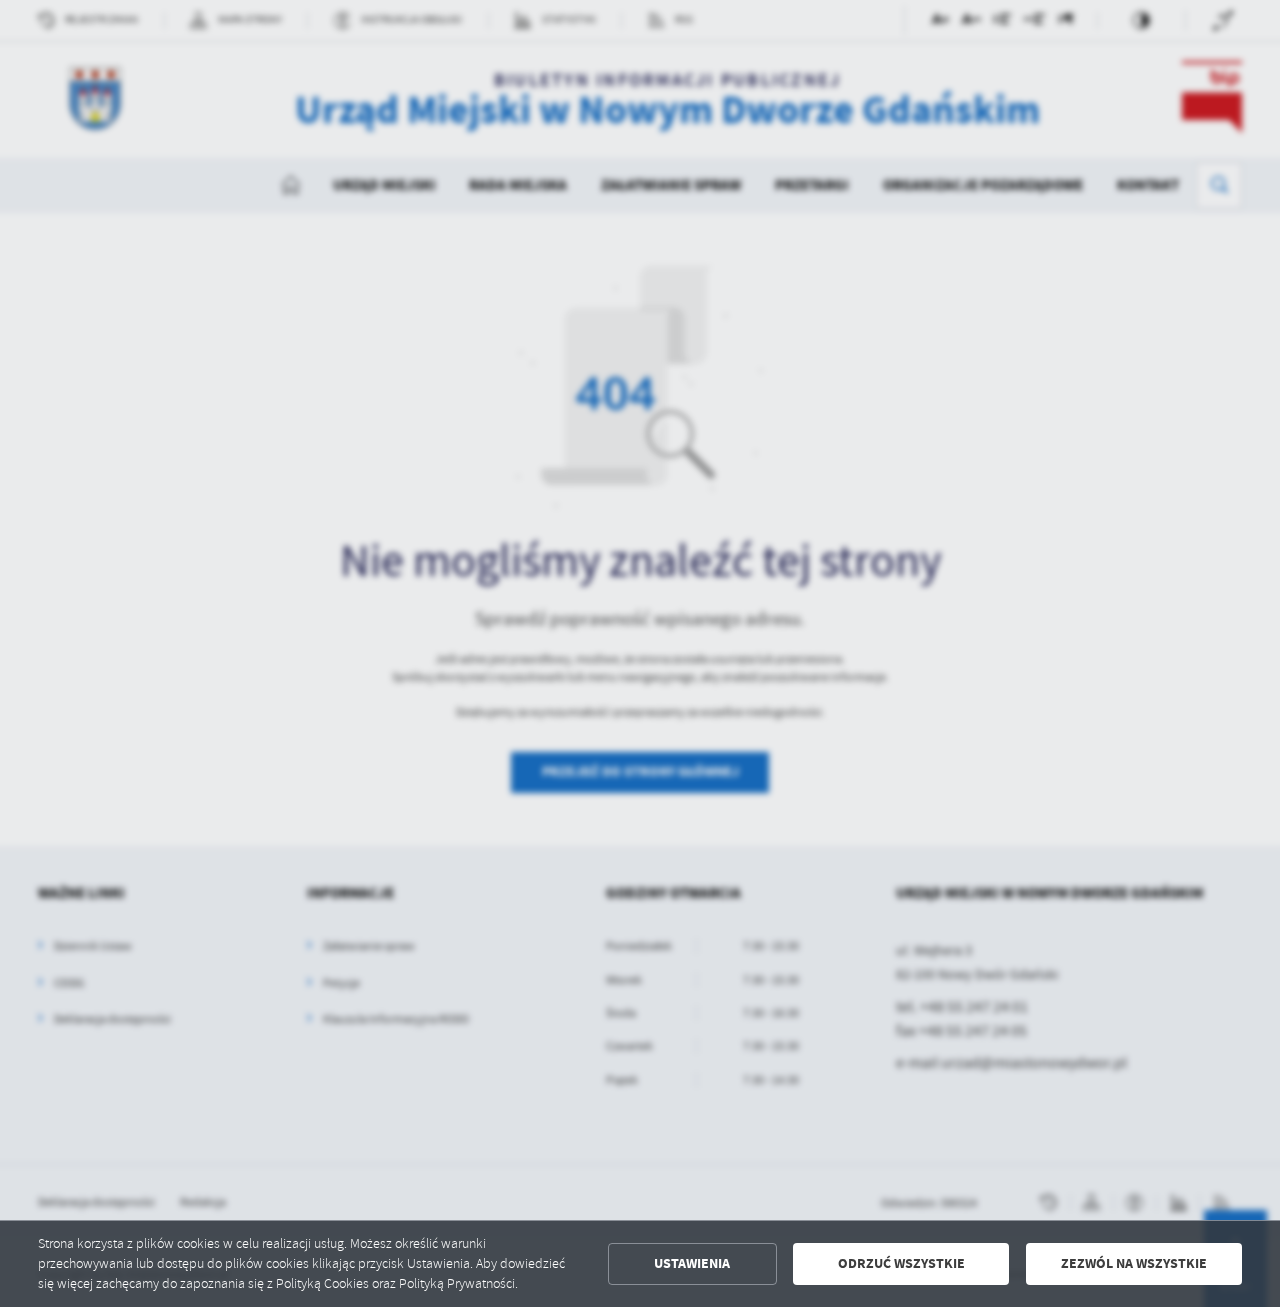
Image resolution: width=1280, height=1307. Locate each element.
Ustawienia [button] (692, 1263)
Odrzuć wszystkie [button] (901, 1263)
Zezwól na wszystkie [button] (1134, 1263)
